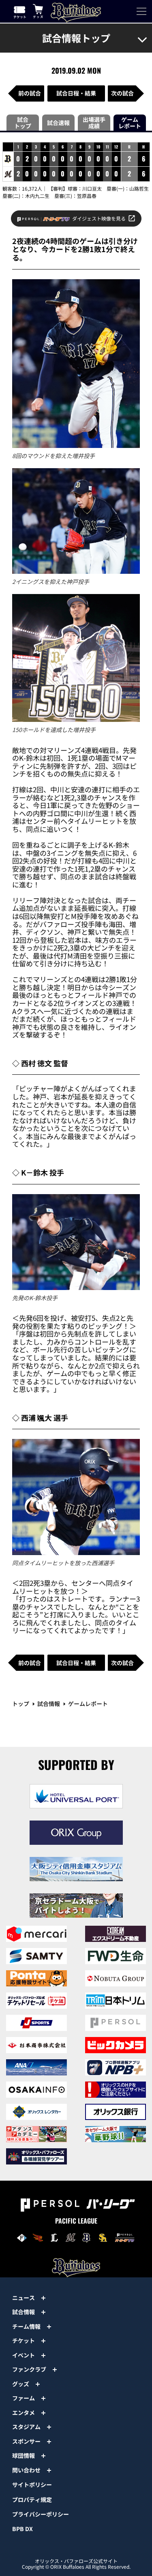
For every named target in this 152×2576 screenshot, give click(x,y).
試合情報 (49, 1704)
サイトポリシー (32, 2485)
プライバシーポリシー (41, 2514)
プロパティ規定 (32, 2500)
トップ (21, 1704)
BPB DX (22, 2529)
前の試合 (30, 93)
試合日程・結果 (76, 93)
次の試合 (122, 93)
